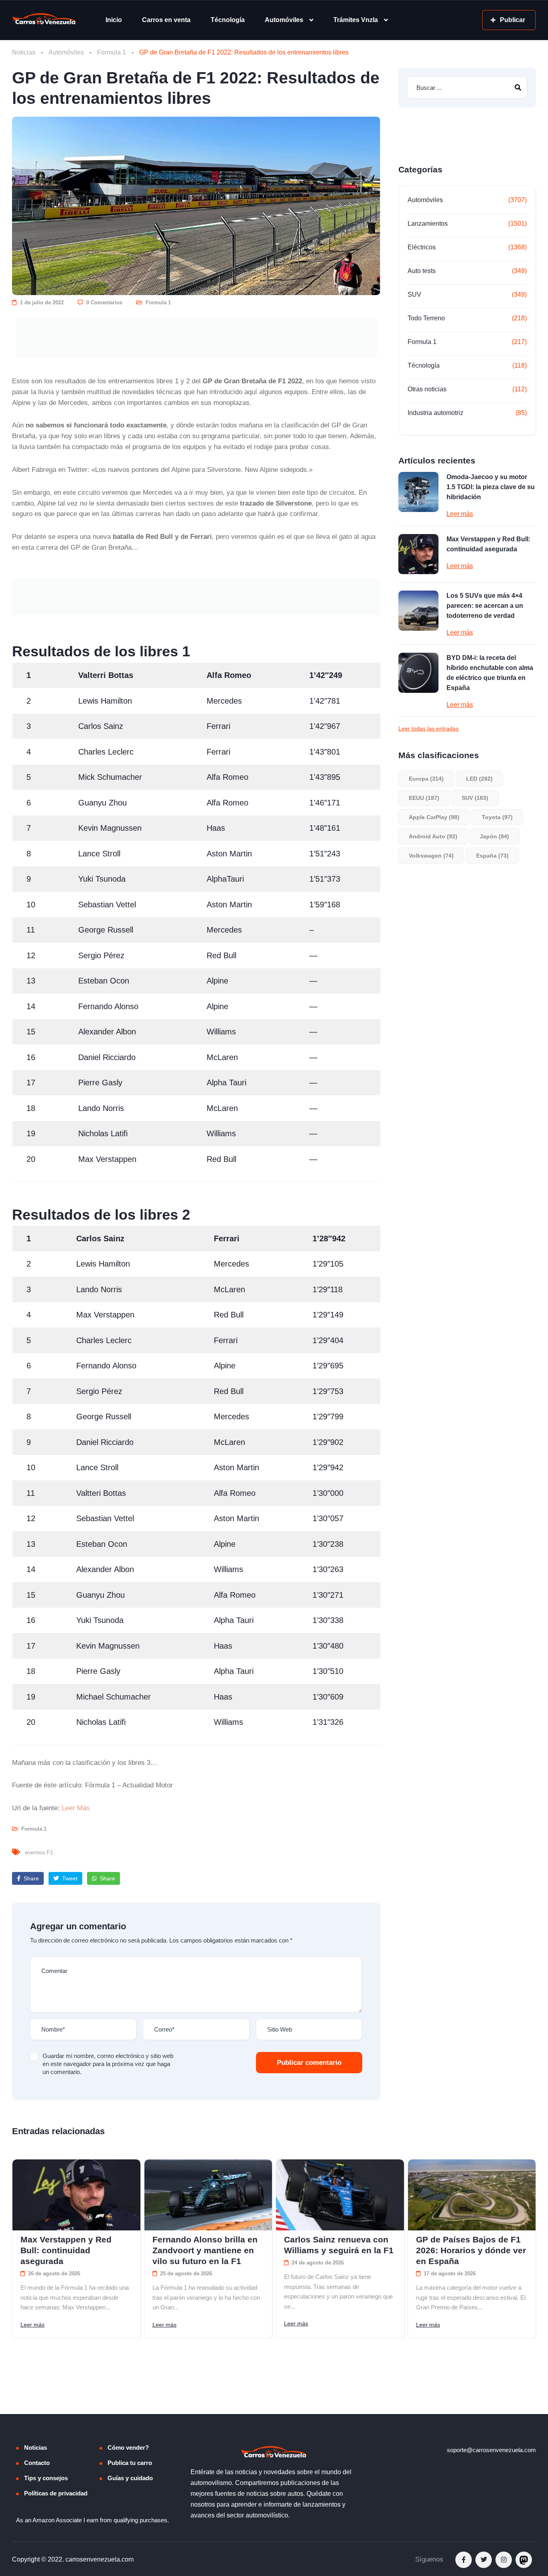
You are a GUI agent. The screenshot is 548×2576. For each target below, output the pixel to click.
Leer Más (76, 1808)
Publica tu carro (130, 2467)
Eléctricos (422, 247)
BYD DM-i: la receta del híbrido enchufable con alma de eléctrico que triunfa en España (490, 673)
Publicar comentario (309, 2063)
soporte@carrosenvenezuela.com (491, 2454)
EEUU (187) (424, 798)
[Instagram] (504, 2564)
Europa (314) (426, 779)
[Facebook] (464, 2564)
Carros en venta (166, 20)
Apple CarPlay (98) (434, 817)
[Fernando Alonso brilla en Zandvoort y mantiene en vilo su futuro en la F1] (208, 2195)
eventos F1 (39, 1852)
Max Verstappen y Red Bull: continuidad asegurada (488, 544)
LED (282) (479, 779)
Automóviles (284, 20)
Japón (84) (494, 836)
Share (30, 1878)
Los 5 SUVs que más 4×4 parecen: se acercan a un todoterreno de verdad (485, 606)
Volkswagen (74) (431, 856)
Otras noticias (427, 389)
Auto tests (422, 271)
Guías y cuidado (130, 2482)
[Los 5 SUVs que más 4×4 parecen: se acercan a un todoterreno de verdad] (418, 611)
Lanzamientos (428, 224)
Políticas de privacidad (56, 2497)
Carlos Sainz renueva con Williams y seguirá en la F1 (339, 2245)
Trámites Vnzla (356, 20)
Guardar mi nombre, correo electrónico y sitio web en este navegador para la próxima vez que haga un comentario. (108, 2064)
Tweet (69, 1878)
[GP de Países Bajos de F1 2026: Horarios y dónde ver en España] (472, 2195)
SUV (414, 294)
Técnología (228, 20)
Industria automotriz (435, 413)
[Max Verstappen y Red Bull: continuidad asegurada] (418, 554)
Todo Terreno (426, 318)
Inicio (114, 20)
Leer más (460, 514)
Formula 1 (112, 52)
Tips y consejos (46, 2482)
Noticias (24, 52)
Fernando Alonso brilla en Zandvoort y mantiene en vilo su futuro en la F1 (205, 2250)
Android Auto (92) (433, 836)
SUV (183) (475, 798)
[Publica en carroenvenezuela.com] (196, 338)
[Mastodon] (524, 2564)
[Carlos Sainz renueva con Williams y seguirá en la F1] (340, 2195)
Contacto (37, 2467)
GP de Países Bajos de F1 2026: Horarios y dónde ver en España (471, 2250)
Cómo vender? (128, 2452)
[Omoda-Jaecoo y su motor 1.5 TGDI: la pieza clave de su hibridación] (418, 492)
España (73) (492, 856)
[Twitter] (484, 2564)
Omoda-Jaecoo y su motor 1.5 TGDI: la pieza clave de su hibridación (491, 487)
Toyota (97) (497, 817)
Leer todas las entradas (428, 728)
